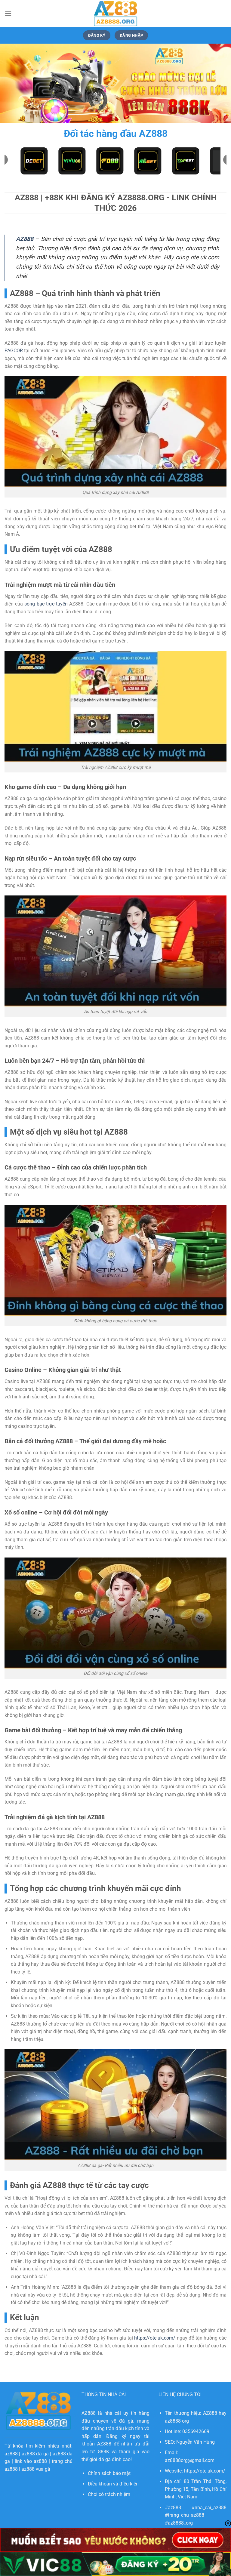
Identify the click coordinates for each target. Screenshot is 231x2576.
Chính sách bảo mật (109, 2473)
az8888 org (177, 2421)
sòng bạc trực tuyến (46, 604)
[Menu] (8, 13)
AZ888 (25, 239)
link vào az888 (31, 2461)
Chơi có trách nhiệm (109, 2494)
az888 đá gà (35, 2454)
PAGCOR (14, 351)
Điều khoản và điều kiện (113, 2484)
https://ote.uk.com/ (155, 2338)
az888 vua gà (36, 2469)
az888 (11, 2454)
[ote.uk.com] (115, 14)
